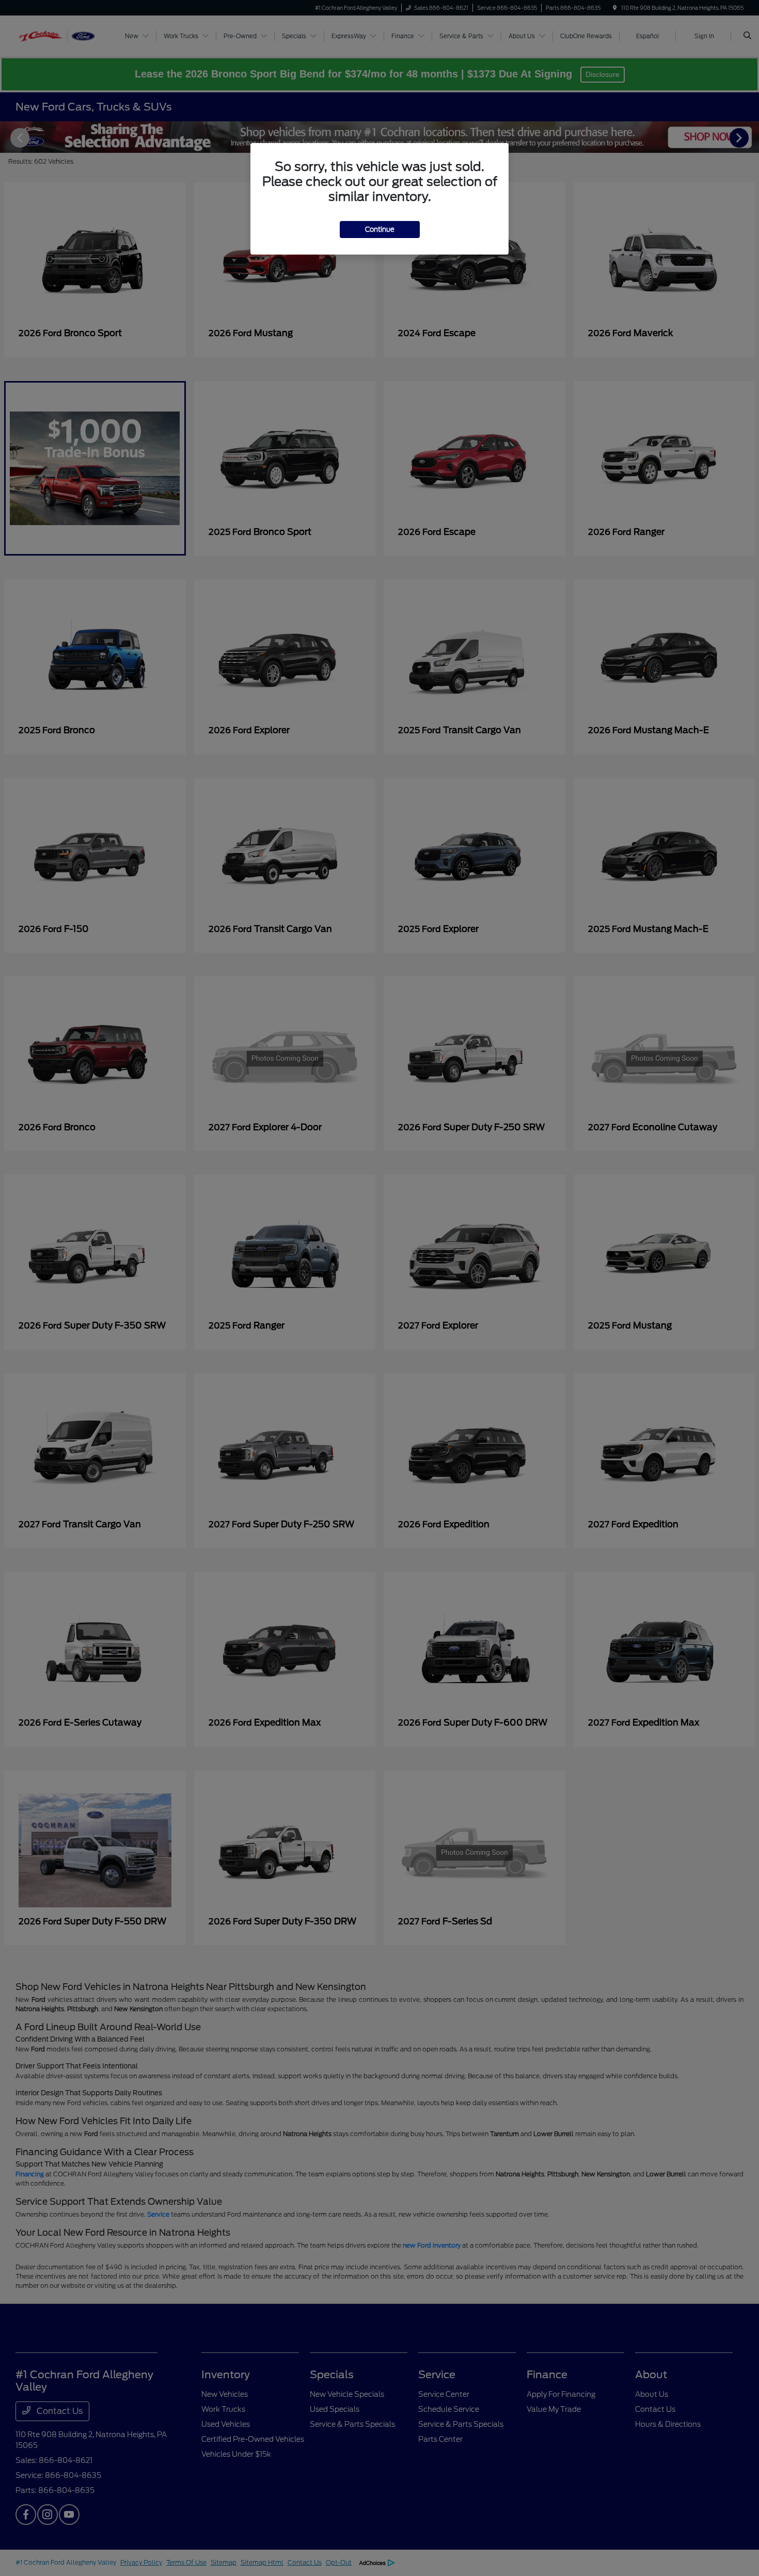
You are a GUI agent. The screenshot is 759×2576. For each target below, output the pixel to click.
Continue (380, 230)
